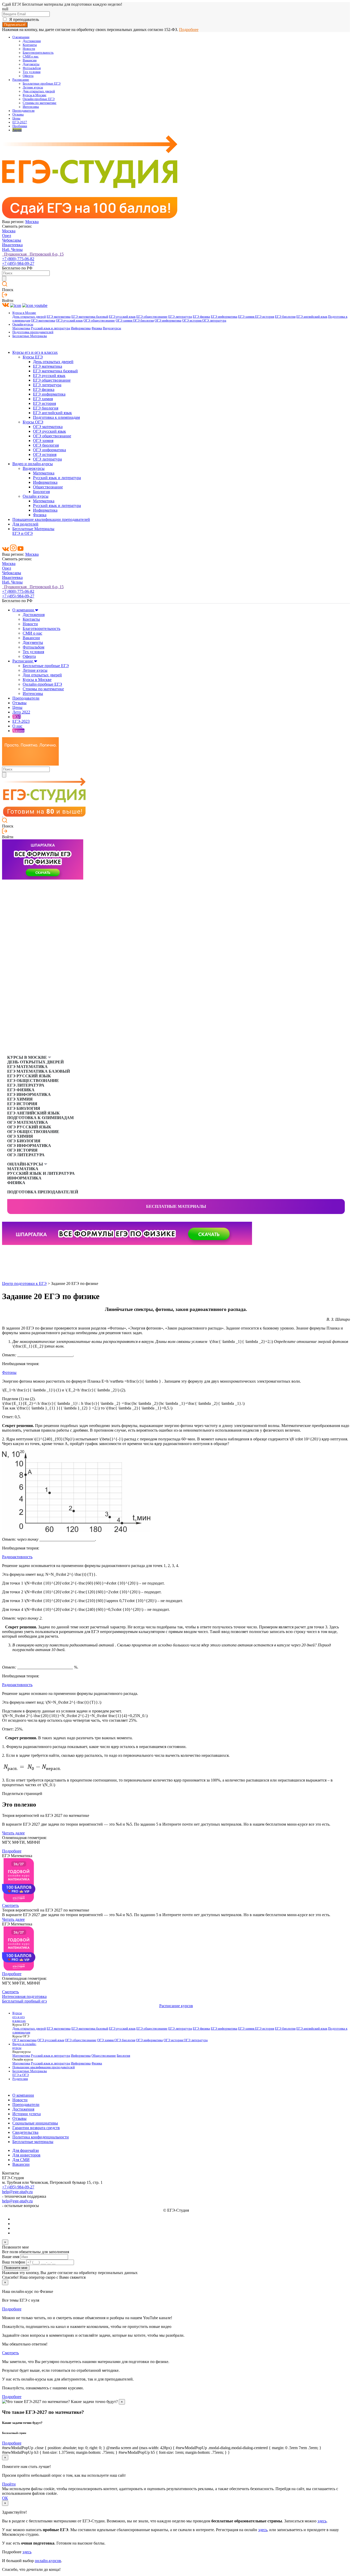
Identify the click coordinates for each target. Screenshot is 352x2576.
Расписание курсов (176, 2006)
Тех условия (32, 72)
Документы (31, 64)
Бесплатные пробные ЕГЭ (42, 84)
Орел (7, 236)
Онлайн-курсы (23, 324)
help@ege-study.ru (17, 2192)
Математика (21, 328)
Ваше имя (11, 2257)
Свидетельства (25, 2132)
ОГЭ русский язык (69, 321)
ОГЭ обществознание (99, 321)
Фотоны (9, 1372)
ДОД (17, 717)
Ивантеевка (12, 245)
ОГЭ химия (124, 321)
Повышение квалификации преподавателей (51, 519)
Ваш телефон (14, 2262)
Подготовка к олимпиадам (56, 417)
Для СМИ (21, 2160)
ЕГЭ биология (285, 317)
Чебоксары (12, 240)
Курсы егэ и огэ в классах (35, 352)
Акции (17, 130)
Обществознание (48, 487)
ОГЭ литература (214, 321)
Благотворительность (38, 53)
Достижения (32, 41)
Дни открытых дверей (39, 91)
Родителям (20, 2079)
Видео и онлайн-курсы (33, 464)
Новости (29, 49)
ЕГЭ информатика (224, 317)
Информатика (81, 328)
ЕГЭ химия (247, 317)
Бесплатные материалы (176, 1206)
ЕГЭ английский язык (312, 317)
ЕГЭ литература (180, 317)
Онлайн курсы (36, 496)
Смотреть (10, 1905)
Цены (16, 118)
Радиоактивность (17, 1557)
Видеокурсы (112, 328)
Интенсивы (31, 107)
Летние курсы (33, 87)
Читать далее (13, 1833)
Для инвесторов (26, 2155)
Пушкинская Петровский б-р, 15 (33, 254)
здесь (322, 2521)
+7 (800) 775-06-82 (18, 259)
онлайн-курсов (48, 2561)
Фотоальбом (32, 68)
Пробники (20, 126)
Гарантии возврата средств (36, 2128)
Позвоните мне (16, 2268)
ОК (5, 2498)
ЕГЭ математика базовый (90, 317)
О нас (17, 726)
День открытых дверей (29, 317)
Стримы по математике (40, 103)
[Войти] (5, 296)
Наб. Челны (12, 249)
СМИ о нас (31, 56)
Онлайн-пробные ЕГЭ (39, 99)
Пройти (9, 2484)
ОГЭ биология (143, 321)
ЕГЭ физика (201, 317)
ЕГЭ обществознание (152, 317)
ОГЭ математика (43, 321)
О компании (21, 37)
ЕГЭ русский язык (122, 317)
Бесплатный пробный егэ (24, 2001)
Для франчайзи (26, 2150)
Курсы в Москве (35, 95)
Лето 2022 (21, 712)
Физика (97, 328)
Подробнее (189, 30)
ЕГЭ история (265, 317)
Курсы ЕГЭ (33, 357)
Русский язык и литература (51, 328)
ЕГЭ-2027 (20, 122)
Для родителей (25, 524)
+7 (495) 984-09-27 (18, 263)
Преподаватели (23, 111)
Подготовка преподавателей (33, 332)
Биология (41, 492)
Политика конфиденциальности (41, 2137)
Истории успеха (27, 2114)
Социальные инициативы (35, 2123)
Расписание (21, 80)
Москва (32, 222)
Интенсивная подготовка (24, 1996)
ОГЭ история (192, 321)
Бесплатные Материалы (30, 336)
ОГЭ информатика (168, 321)
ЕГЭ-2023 (21, 721)
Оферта (28, 76)
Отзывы (18, 114)
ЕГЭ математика (59, 317)
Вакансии (30, 60)
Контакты (30, 45)
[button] (6, 1253)
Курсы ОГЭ (33, 422)
